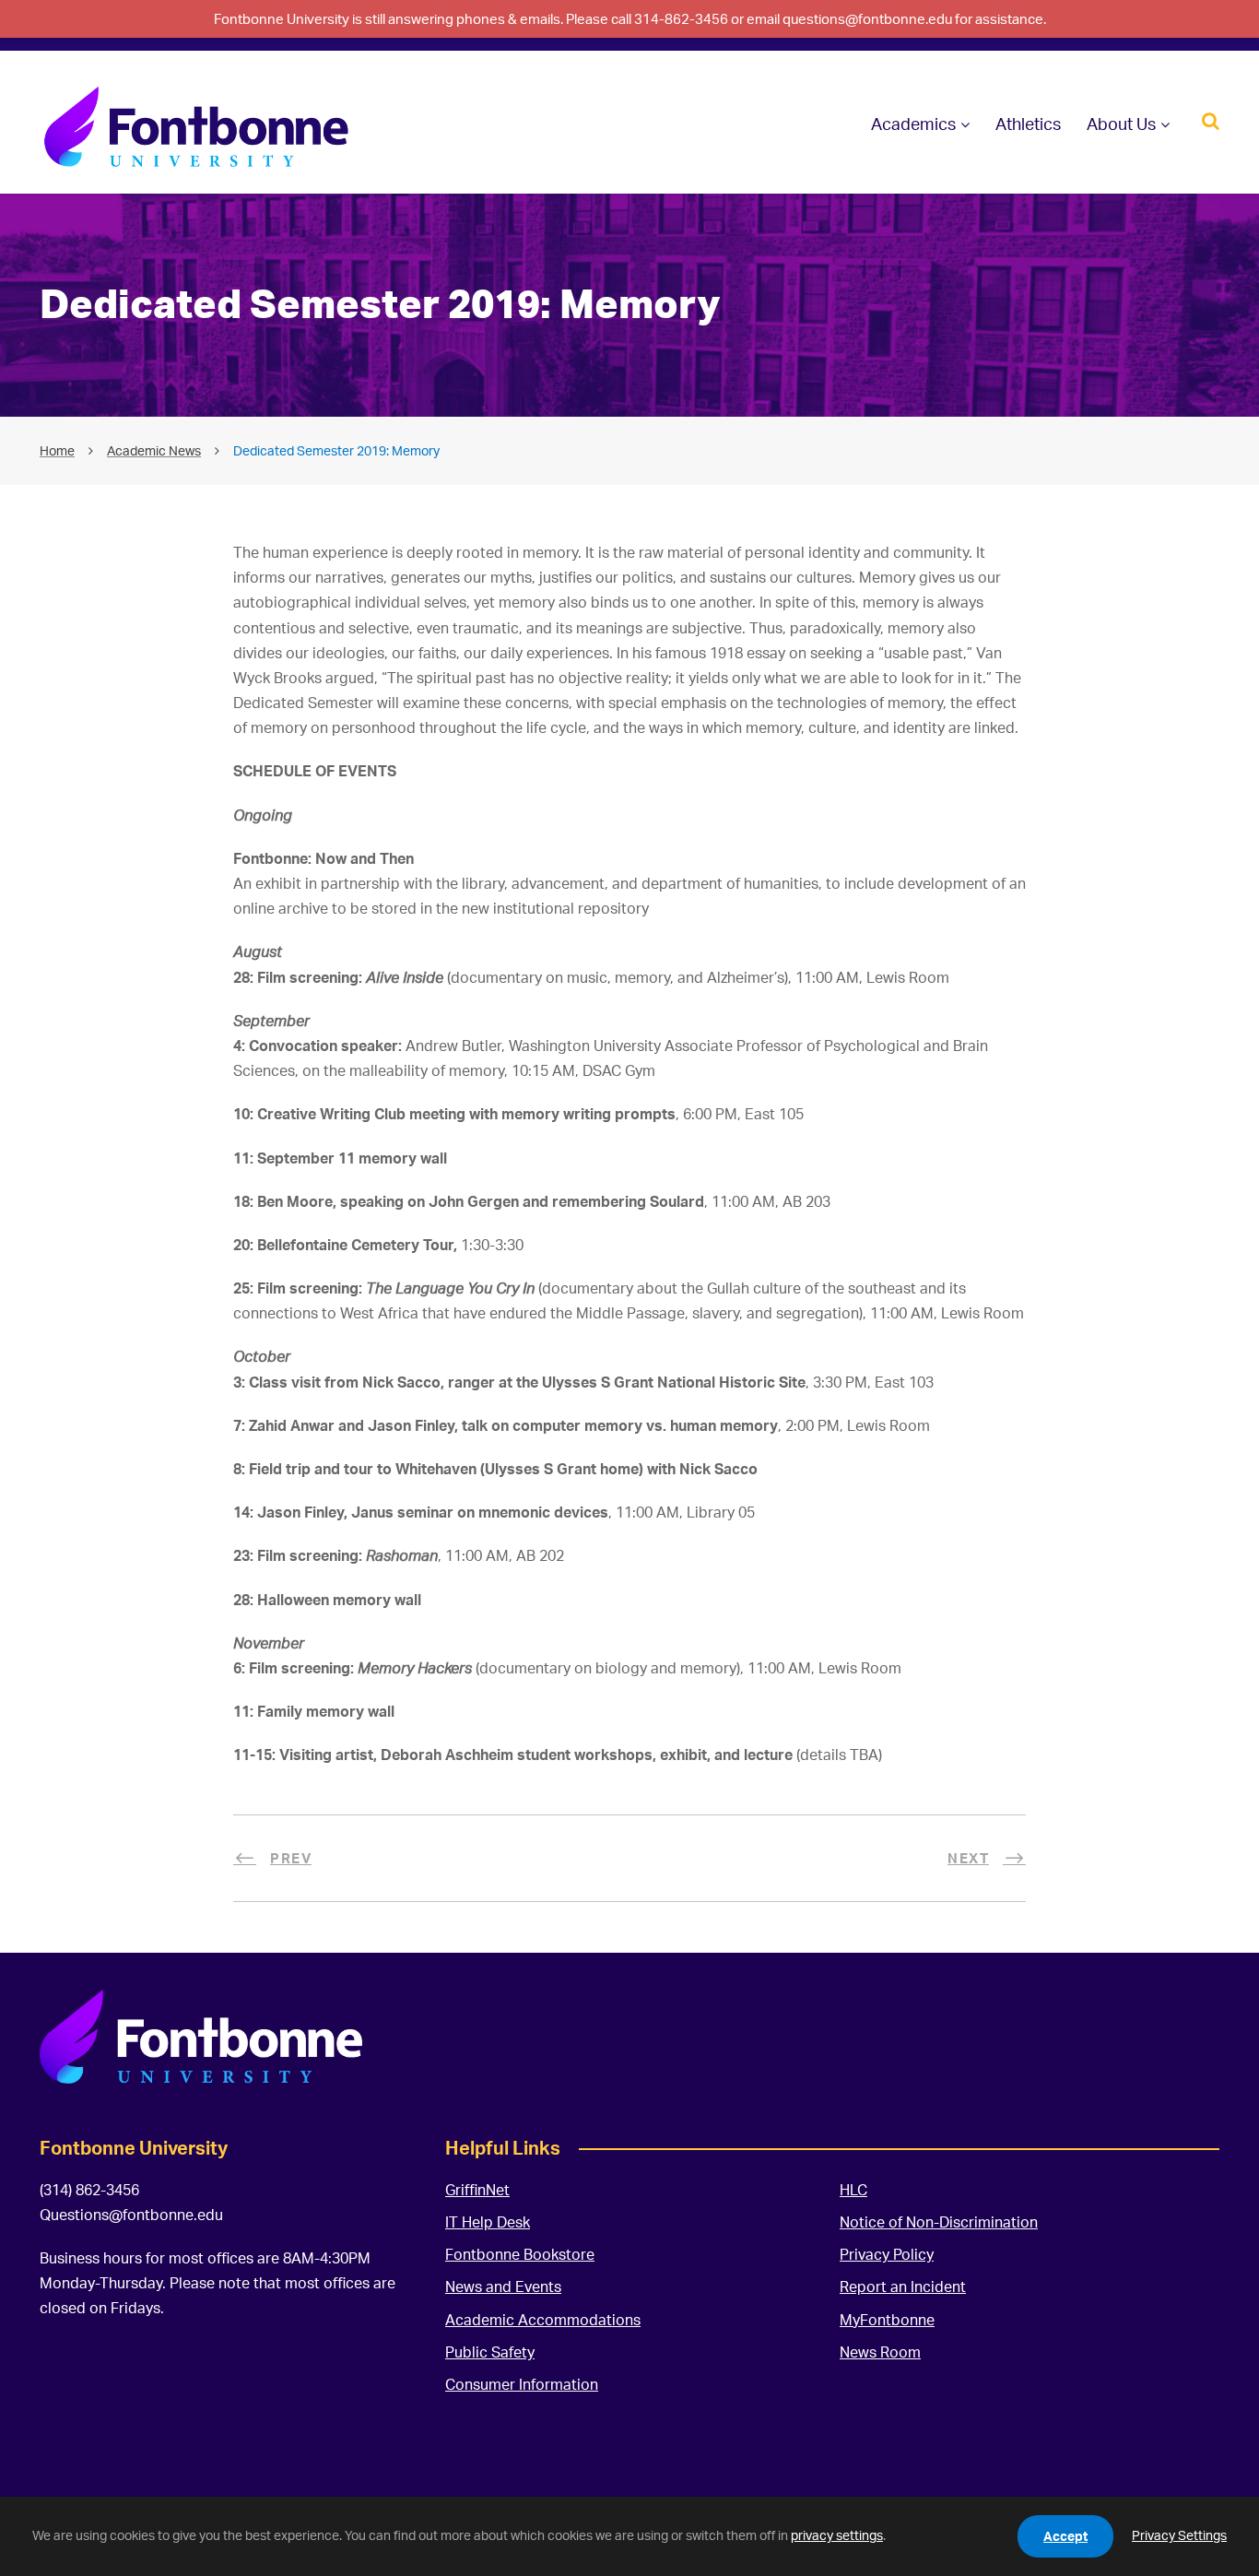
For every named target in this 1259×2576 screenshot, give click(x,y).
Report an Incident (903, 2286)
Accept (1065, 2536)
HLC (853, 2190)
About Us (1121, 124)
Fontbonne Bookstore (520, 2254)
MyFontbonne (887, 2320)
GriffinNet (477, 2190)
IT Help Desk (488, 2222)
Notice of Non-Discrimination (939, 2222)
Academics (913, 124)
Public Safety (490, 2352)
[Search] (1211, 119)
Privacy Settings (1179, 2535)
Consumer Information (522, 2384)
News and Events (503, 2286)
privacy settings (837, 2535)
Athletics (1028, 124)
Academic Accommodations (543, 2320)
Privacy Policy (887, 2254)
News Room (880, 2352)
